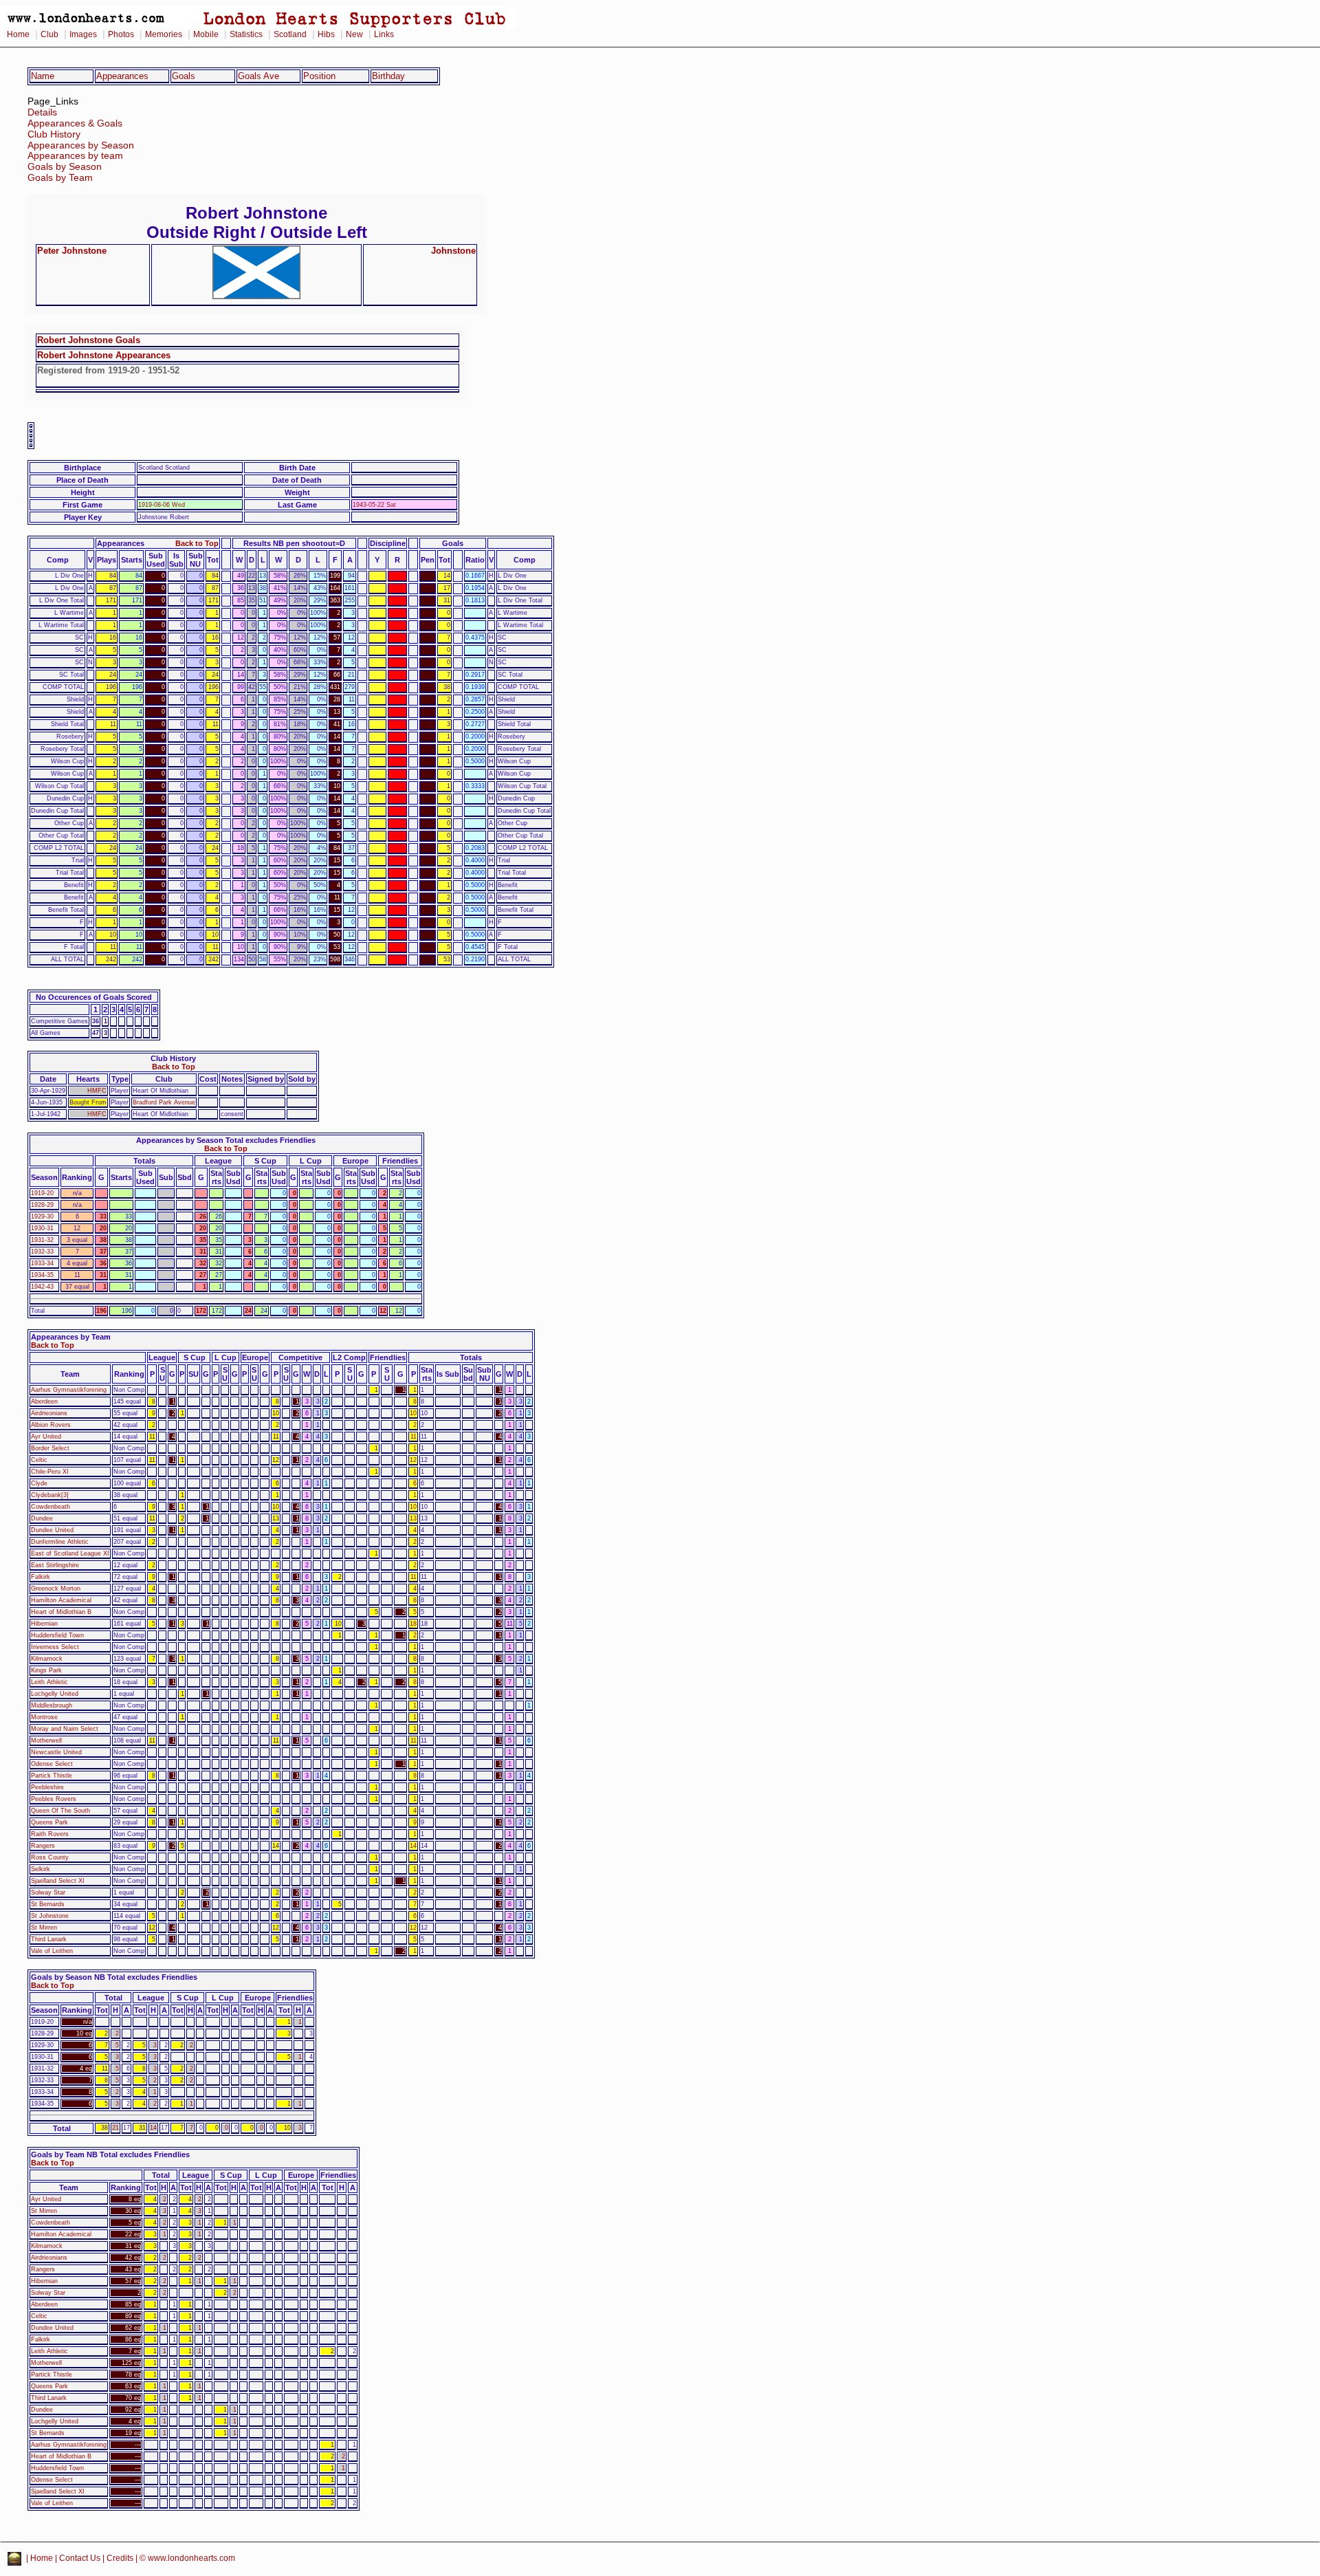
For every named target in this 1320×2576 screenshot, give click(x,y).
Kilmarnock (47, 1659)
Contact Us (80, 2558)
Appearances (122, 76)
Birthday (388, 76)
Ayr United (46, 1437)
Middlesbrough (52, 1705)
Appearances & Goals (75, 123)
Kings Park (46, 1670)
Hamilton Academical (61, 1600)
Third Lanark (49, 1939)
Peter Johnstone (72, 251)
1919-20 (42, 1193)
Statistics (246, 34)
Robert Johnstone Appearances (104, 355)
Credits (120, 2558)
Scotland (290, 34)
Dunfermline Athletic (60, 1542)
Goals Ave (258, 76)
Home (18, 34)
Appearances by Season (81, 145)
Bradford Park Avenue (164, 1102)
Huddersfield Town (57, 1635)
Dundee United (52, 1530)
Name (43, 76)
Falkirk (41, 1577)
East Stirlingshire (55, 1565)
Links (384, 34)
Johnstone (453, 251)
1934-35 (42, 1275)
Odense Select (52, 1764)
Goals (184, 76)
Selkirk (41, 1869)
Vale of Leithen (52, 1951)
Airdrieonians (49, 1413)
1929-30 (42, 1216)
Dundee (42, 1518)
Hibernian (44, 1624)
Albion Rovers (51, 1425)
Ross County (50, 1857)
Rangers (43, 1846)
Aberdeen (44, 1401)
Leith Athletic (49, 1682)
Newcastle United (56, 1752)
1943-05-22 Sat (374, 505)
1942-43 (42, 1287)
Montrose (44, 1717)
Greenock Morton (56, 1589)
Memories (164, 34)
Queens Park (49, 1822)
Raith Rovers (50, 1834)
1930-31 (42, 1228)
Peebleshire (47, 1787)
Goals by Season (65, 167)
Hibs (326, 34)
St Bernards (48, 1904)
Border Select (50, 1448)
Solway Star (48, 1892)
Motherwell (46, 1740)
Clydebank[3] (50, 1495)
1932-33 (42, 1252)
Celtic (39, 1460)
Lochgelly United (55, 1694)
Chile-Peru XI (50, 1472)
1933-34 (42, 1263)
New (354, 34)
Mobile (206, 34)
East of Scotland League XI (70, 1553)
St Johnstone (50, 1916)
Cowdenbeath (51, 1507)
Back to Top (197, 543)
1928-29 (42, 1205)
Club (49, 34)
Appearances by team (75, 156)
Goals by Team (60, 178)
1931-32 (42, 1240)
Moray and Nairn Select (65, 1729)
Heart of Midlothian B (61, 1612)
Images (83, 34)
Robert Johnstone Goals (89, 340)
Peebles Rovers (54, 1799)
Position (319, 76)
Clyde (39, 1483)
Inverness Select (55, 1647)
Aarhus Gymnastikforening (69, 1390)
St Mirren (44, 1928)
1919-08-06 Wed (162, 505)
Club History (54, 134)
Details (42, 112)
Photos (121, 34)
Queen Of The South (60, 1811)
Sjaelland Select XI (58, 1881)
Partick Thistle (52, 1776)
